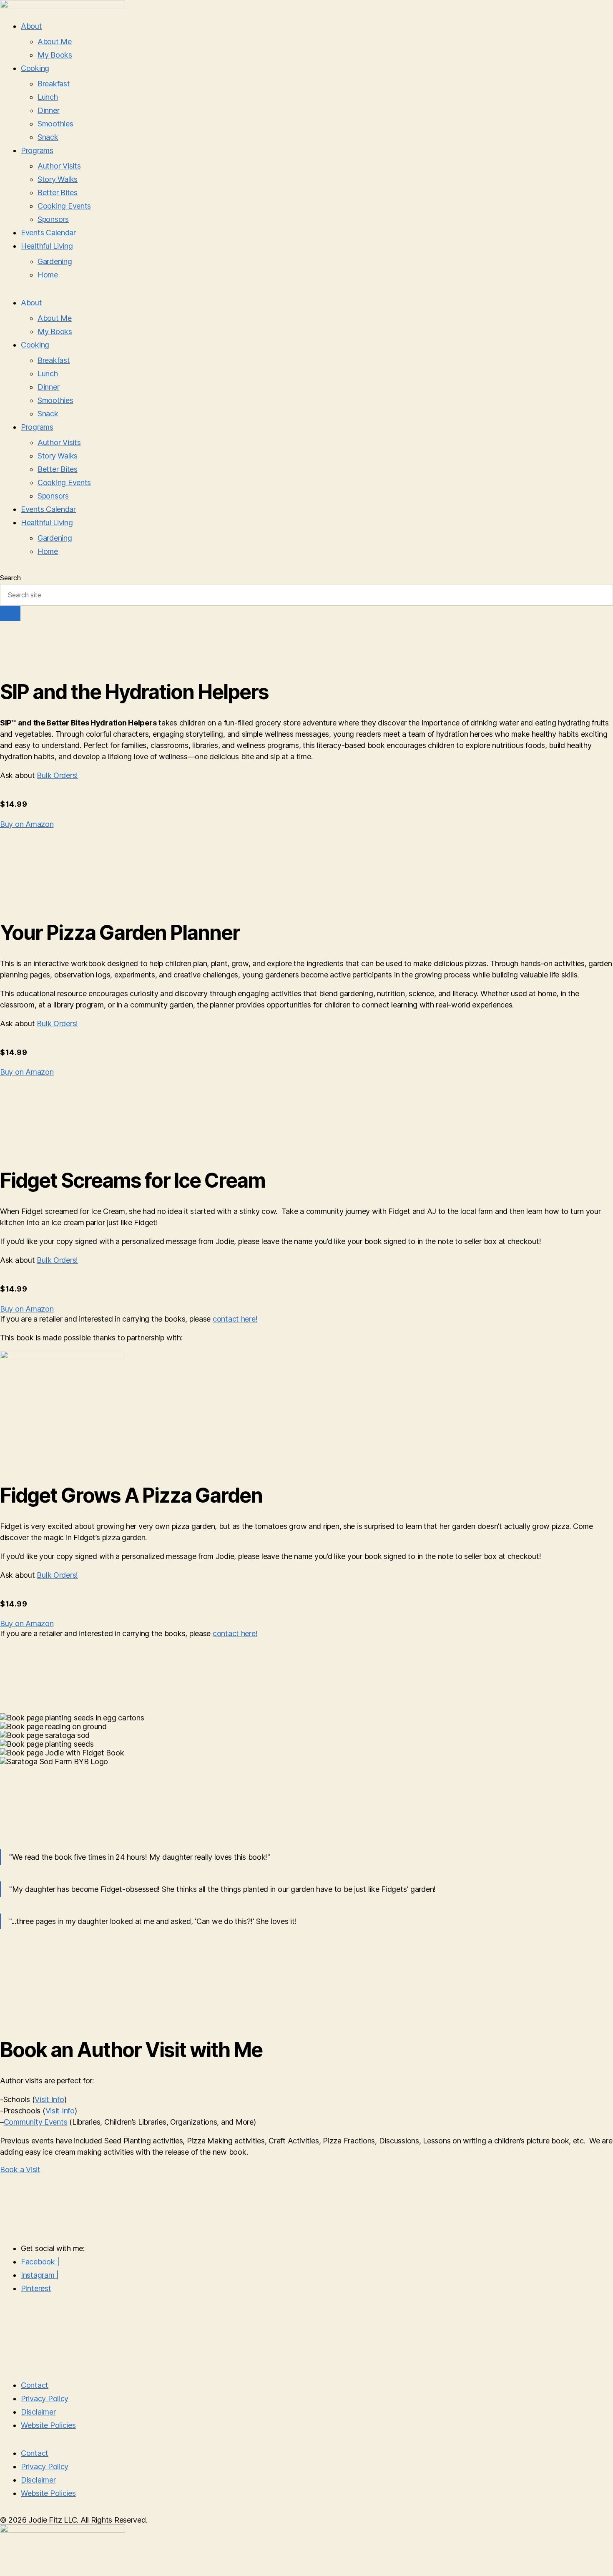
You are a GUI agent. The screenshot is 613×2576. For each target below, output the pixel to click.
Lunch (48, 97)
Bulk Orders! (57, 775)
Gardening (55, 261)
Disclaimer (38, 2412)
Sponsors (53, 219)
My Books (55, 55)
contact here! (235, 1319)
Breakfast (54, 84)
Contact (35, 2385)
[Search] (10, 613)
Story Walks (58, 179)
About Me (55, 42)
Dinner (48, 110)
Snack (48, 137)
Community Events (36, 2122)
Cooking (35, 68)
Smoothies (55, 124)
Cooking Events (64, 206)
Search (10, 578)
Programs (37, 150)
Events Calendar (48, 233)
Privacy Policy (45, 2398)
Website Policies (48, 2425)
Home (48, 275)
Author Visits (59, 166)
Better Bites (58, 193)
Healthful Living (47, 246)
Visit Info (49, 2099)
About (31, 26)
